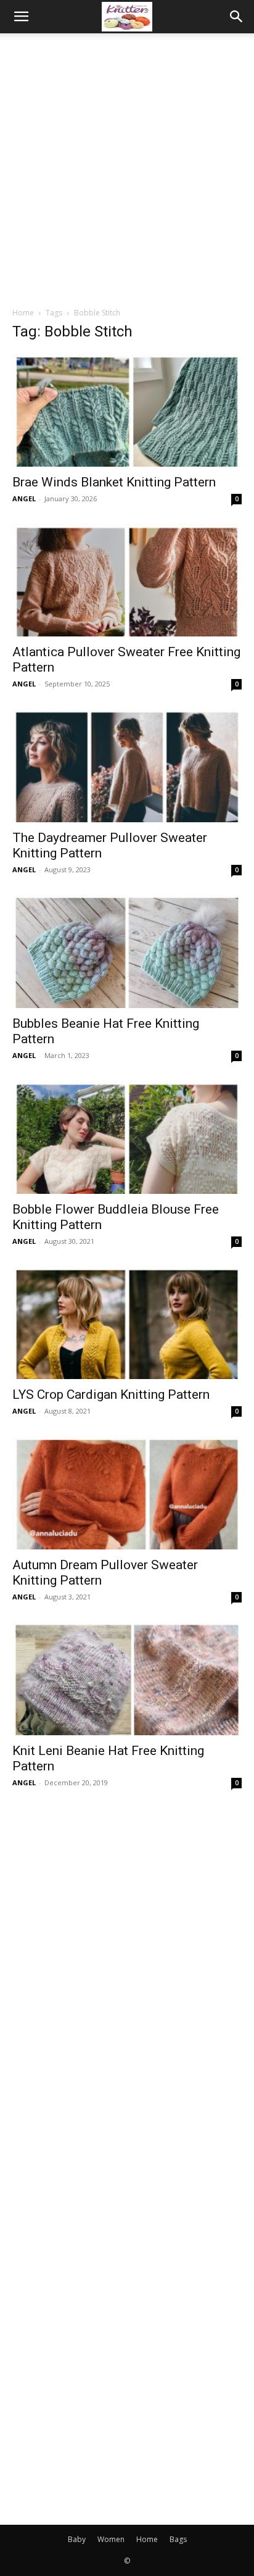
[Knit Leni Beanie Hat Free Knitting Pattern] (127, 1678)
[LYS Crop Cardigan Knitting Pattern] (127, 1323)
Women (111, 2539)
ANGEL (24, 498)
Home (23, 313)
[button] (21, 17)
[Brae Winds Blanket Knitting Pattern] (127, 410)
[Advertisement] (127, 167)
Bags (178, 2539)
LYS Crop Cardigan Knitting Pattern (111, 1394)
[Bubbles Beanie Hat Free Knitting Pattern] (127, 951)
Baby (77, 2539)
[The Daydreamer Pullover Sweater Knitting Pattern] (127, 765)
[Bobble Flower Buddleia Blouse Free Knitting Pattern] (127, 1137)
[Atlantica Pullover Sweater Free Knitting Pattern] (127, 580)
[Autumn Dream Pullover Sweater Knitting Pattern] (127, 1493)
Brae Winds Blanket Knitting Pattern (114, 482)
